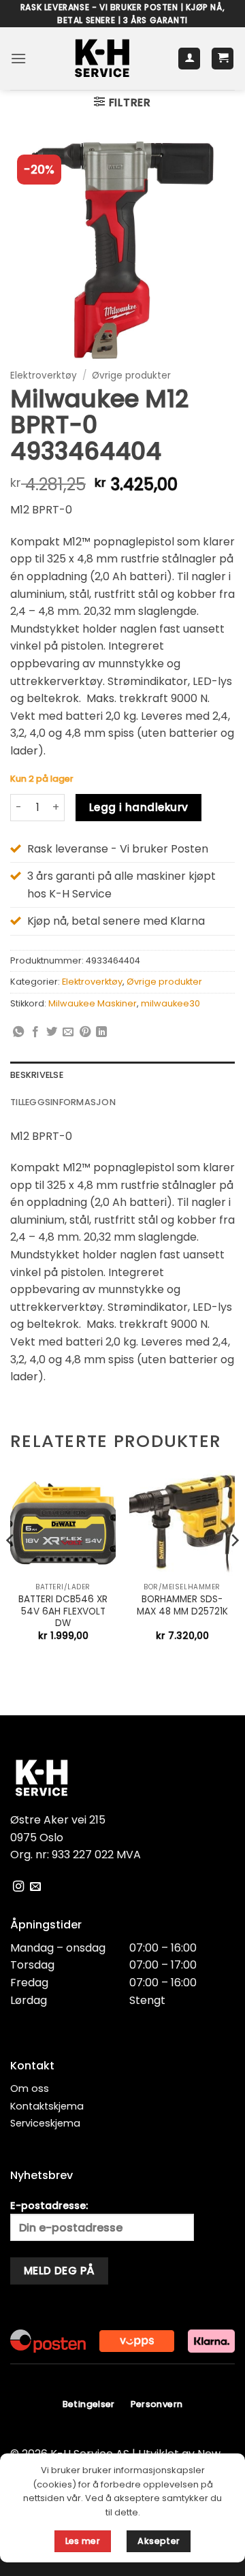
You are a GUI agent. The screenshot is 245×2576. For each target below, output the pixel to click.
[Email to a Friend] (68, 1032)
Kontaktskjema (47, 2106)
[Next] (234, 1568)
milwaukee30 (170, 1003)
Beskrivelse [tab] (37, 1075)
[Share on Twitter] (52, 1032)
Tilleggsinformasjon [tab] (63, 1102)
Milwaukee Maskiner (93, 1003)
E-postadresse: (49, 2206)
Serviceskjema (45, 2123)
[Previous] (11, 1568)
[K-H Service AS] (102, 59)
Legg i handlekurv (139, 807)
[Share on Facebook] (35, 1032)
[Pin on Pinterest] (85, 1032)
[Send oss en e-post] (35, 1887)
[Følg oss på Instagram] (18, 1887)
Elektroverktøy (44, 376)
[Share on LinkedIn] (101, 1032)
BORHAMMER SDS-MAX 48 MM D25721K (182, 1605)
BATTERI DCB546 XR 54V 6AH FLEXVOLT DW (63, 1611)
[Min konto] (189, 59)
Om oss (30, 2088)
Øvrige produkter (131, 376)
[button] (18, 58)
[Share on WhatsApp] (18, 1032)
